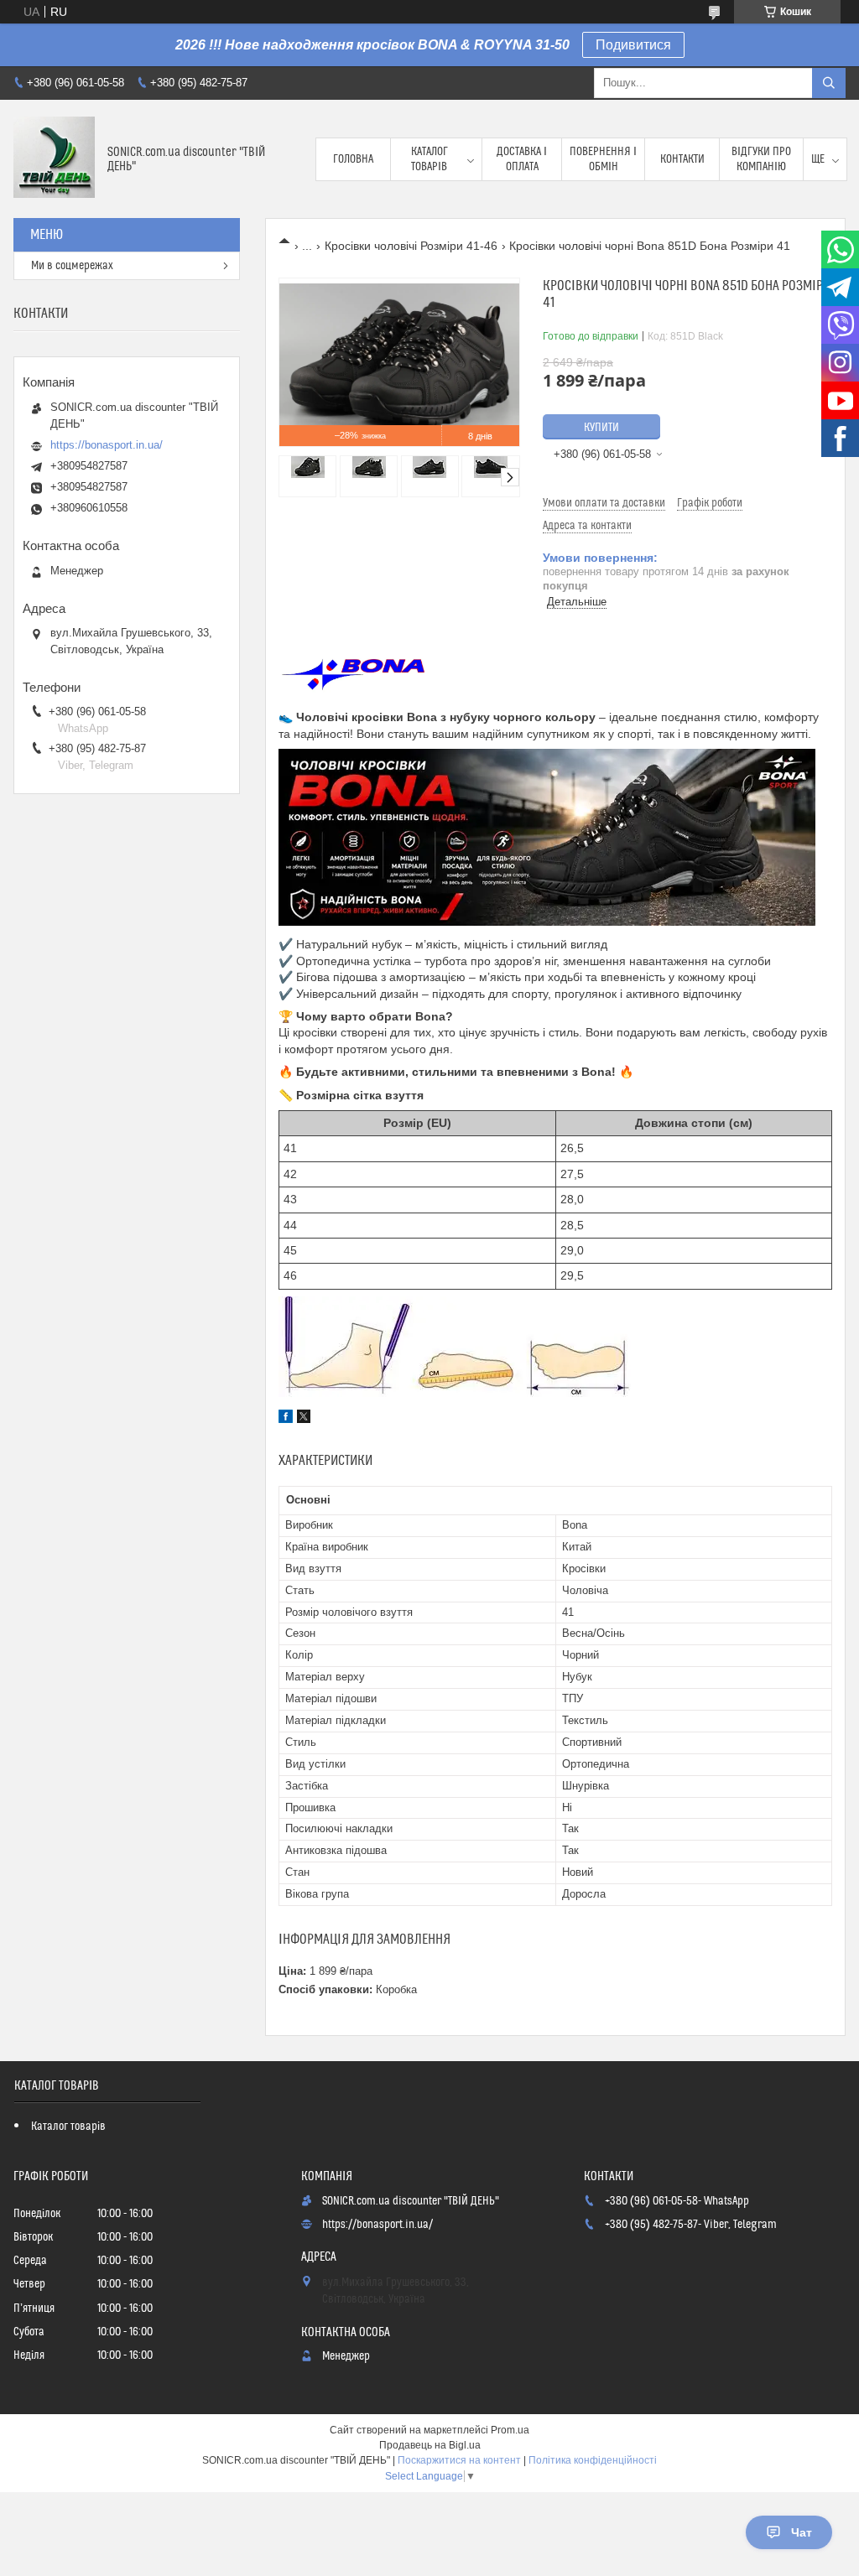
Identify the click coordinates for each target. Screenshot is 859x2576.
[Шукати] (829, 83)
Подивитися (633, 45)
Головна (353, 159)
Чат (802, 2532)
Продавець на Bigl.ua (430, 2445)
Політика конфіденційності (593, 2460)
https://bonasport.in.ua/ (107, 445)
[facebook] (286, 1419)
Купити (601, 428)
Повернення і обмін (603, 159)
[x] (304, 1419)
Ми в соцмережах (72, 266)
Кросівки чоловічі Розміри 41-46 (411, 246)
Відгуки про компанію (761, 159)
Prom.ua (510, 2430)
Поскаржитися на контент (459, 2460)
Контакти (682, 159)
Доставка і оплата (522, 159)
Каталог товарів (429, 159)
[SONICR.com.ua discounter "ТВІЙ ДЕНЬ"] (54, 159)
